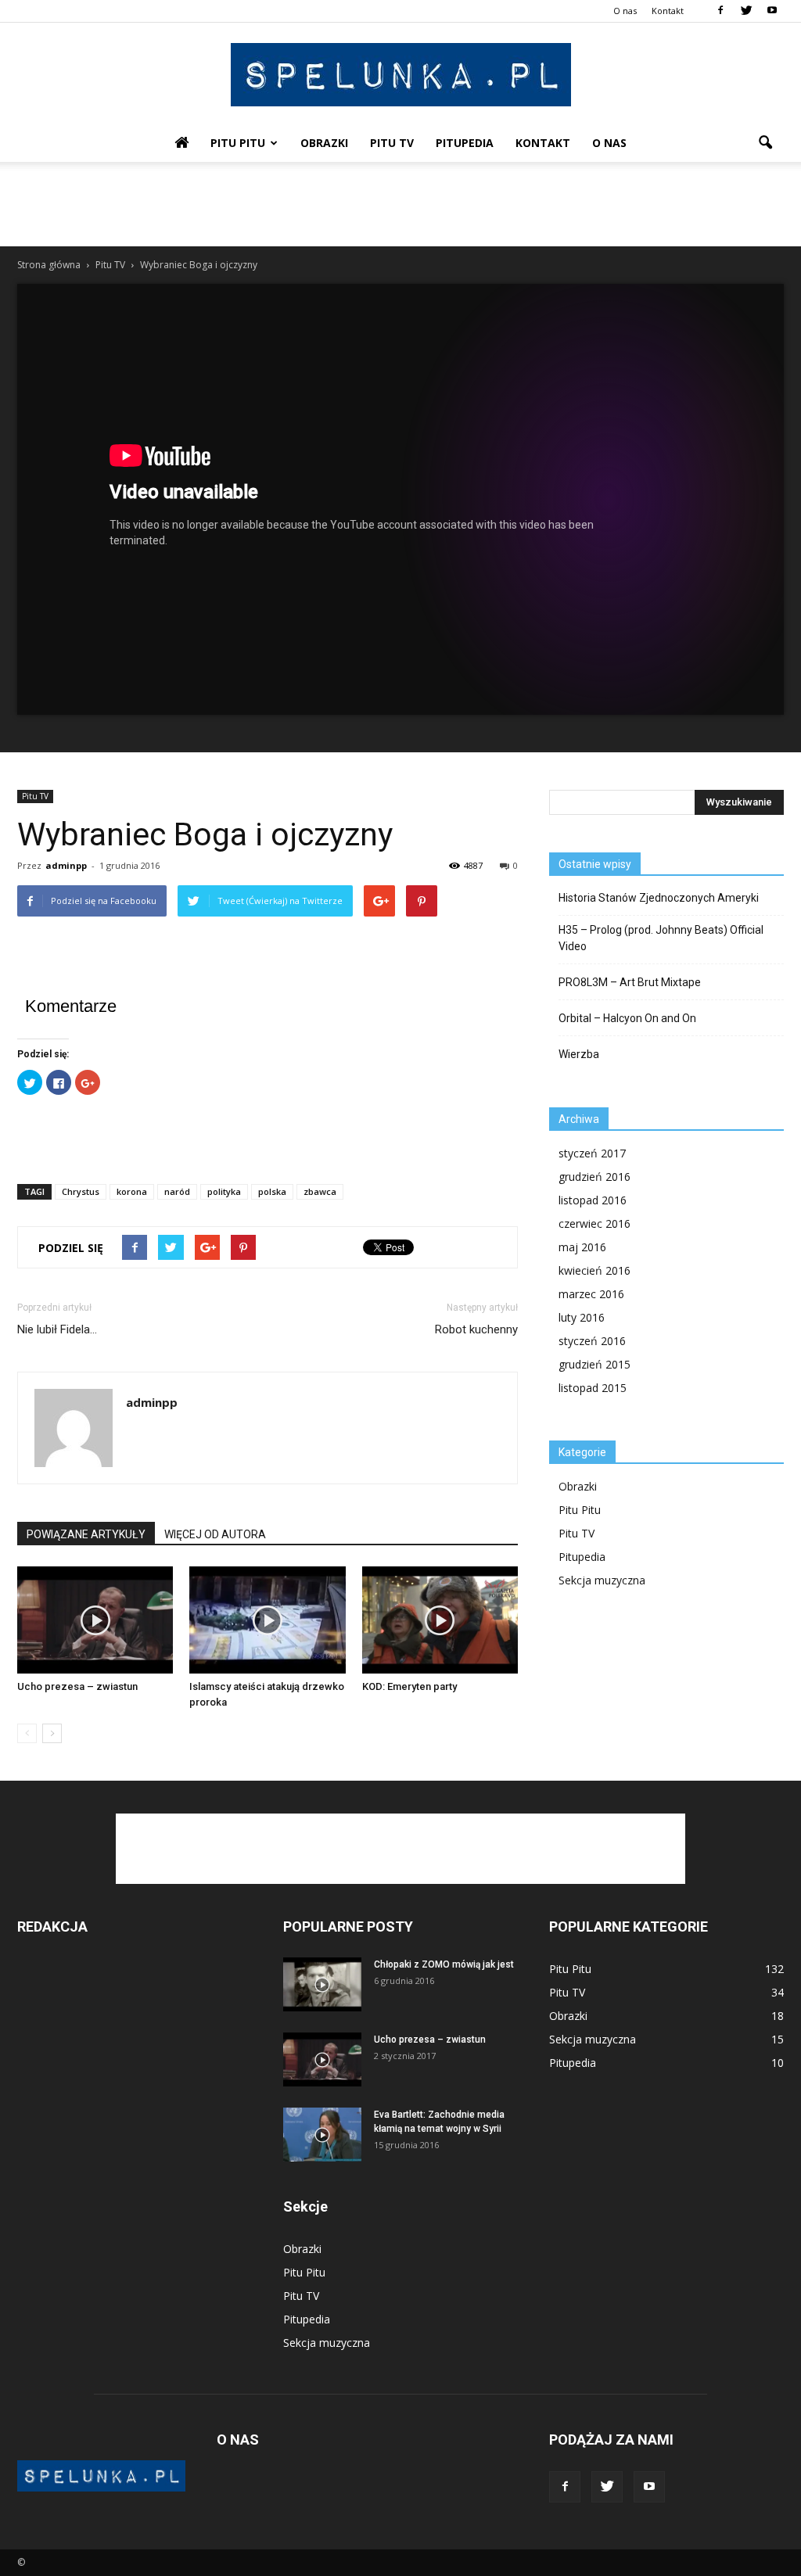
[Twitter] (746, 11)
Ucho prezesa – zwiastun (77, 1686)
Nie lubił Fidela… (57, 1329)
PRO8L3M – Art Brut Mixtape (630, 982)
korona (132, 1191)
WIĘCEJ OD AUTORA (215, 1534)
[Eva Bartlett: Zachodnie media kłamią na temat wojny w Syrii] (322, 2135)
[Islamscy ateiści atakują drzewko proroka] (267, 1620)
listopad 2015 (593, 1388)
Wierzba (579, 1054)
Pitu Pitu (238, 143)
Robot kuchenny (476, 1329)
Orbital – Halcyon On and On (627, 1018)
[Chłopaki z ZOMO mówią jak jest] (322, 1984)
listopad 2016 (593, 1200)
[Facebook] (720, 11)
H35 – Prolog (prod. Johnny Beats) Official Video (661, 938)
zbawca (320, 1191)
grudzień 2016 (594, 1177)
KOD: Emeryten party (409, 1686)
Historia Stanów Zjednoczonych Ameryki (659, 898)
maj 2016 (582, 1247)
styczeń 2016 (592, 1341)
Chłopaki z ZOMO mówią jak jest (444, 1964)
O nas (625, 11)
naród (177, 1191)
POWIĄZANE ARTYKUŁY (86, 1534)
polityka (224, 1191)
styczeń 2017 (592, 1153)
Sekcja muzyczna (602, 1580)
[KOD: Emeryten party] (440, 1620)
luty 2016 (582, 1317)
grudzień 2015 (594, 1364)
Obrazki (324, 143)
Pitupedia (465, 143)
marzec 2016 (591, 1294)
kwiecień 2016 (594, 1270)
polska (272, 1191)
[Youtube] (772, 11)
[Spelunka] (400, 75)
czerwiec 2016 (594, 1223)
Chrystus (81, 1191)
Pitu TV (392, 143)
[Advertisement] (400, 204)
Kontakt (668, 11)
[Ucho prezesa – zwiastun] (95, 1620)
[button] (765, 143)
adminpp (66, 865)
